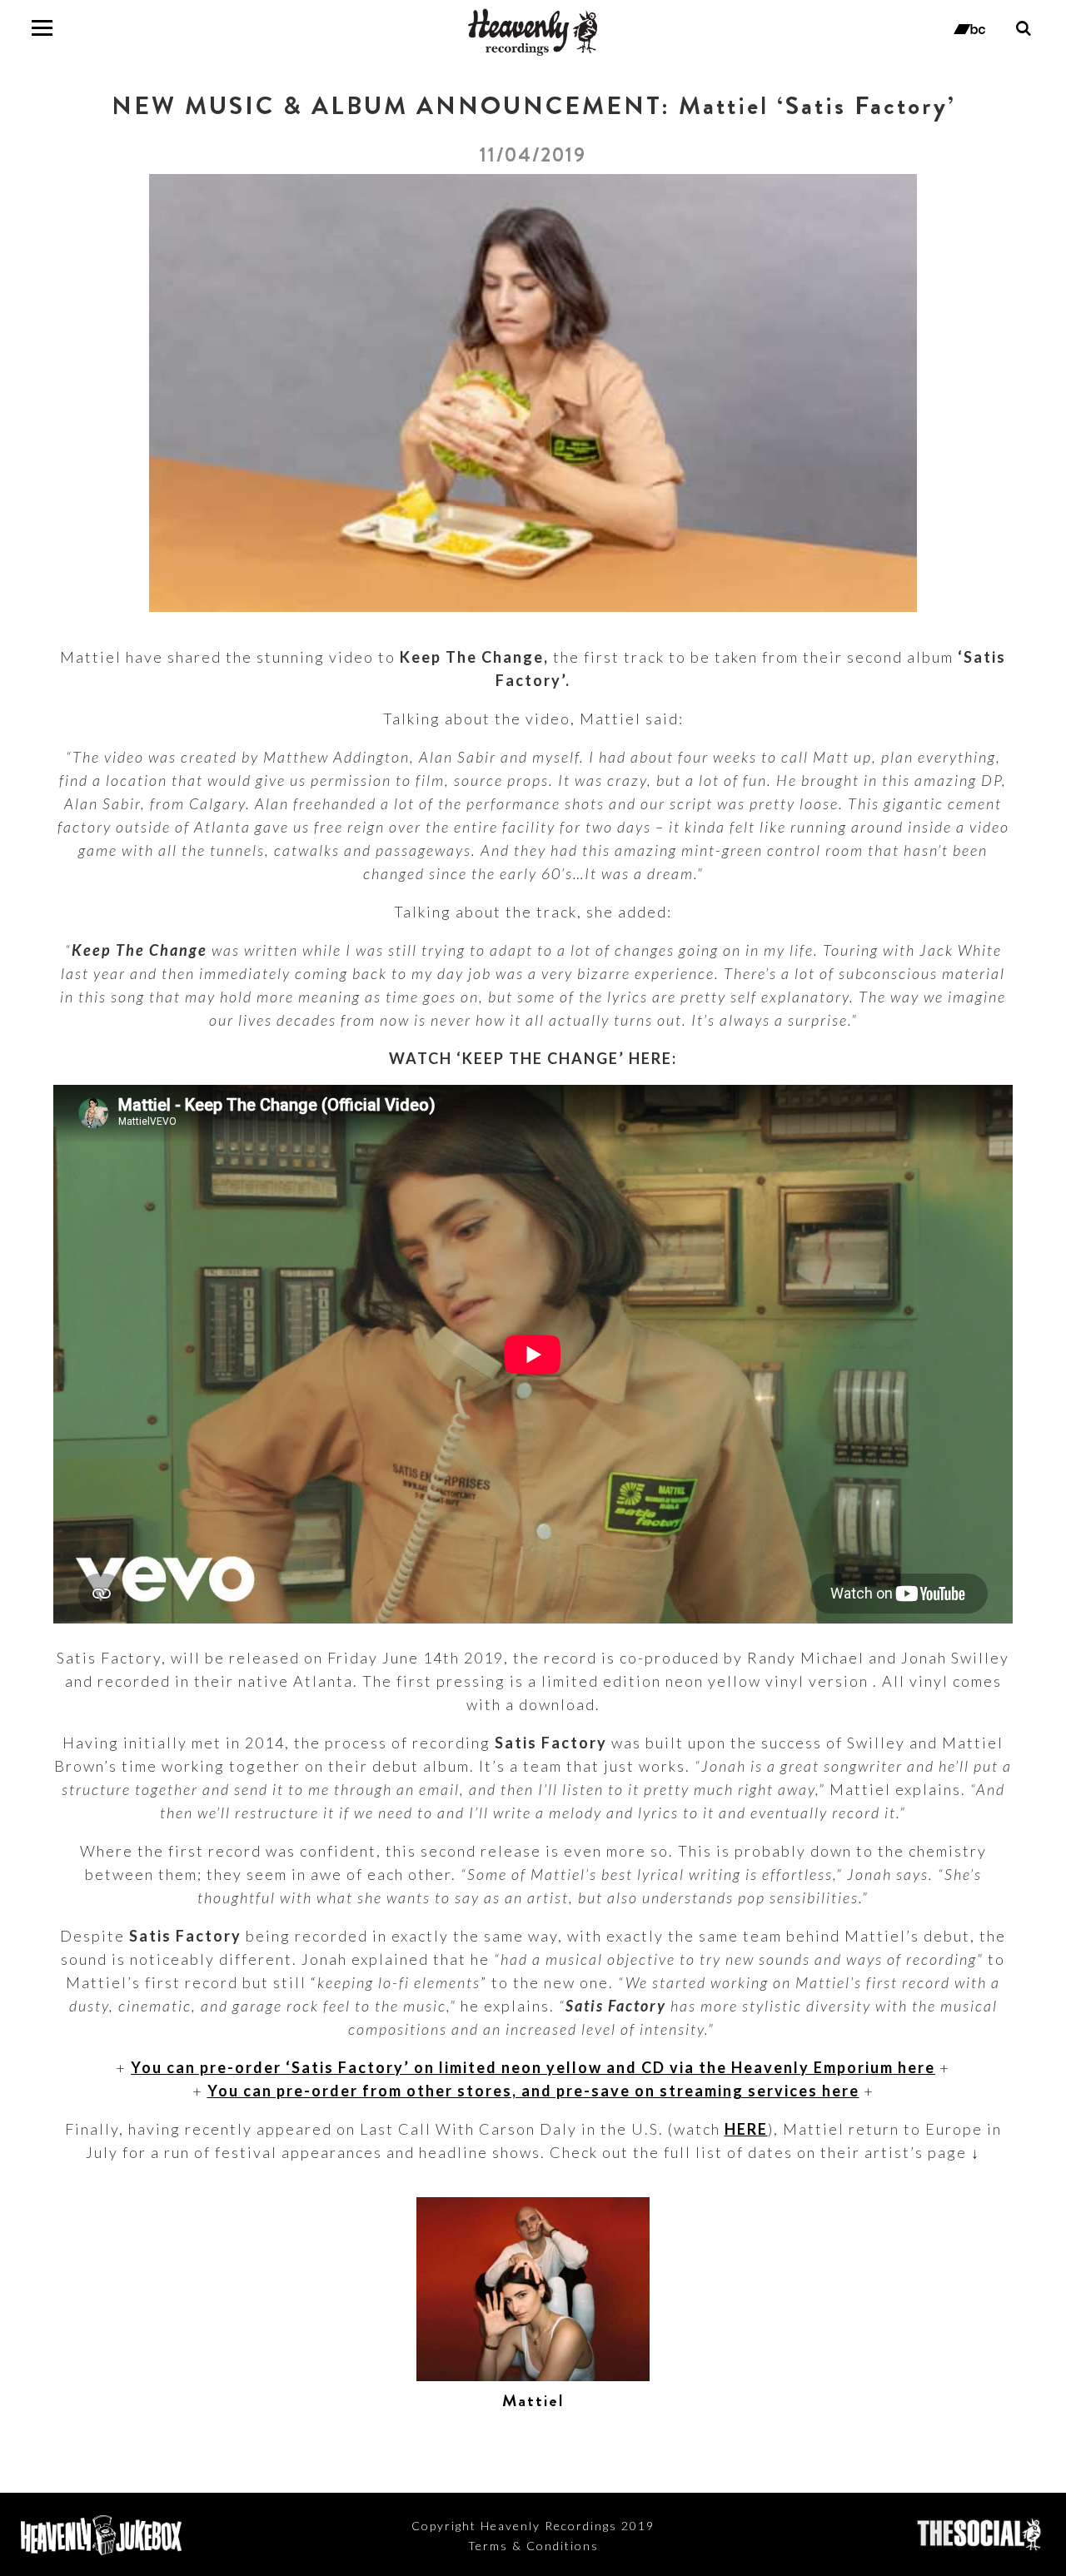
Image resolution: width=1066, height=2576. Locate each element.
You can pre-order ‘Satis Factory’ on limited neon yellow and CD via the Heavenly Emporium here (533, 2067)
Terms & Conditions (533, 2546)
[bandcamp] (970, 27)
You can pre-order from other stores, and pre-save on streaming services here (533, 2091)
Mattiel (533, 2401)
